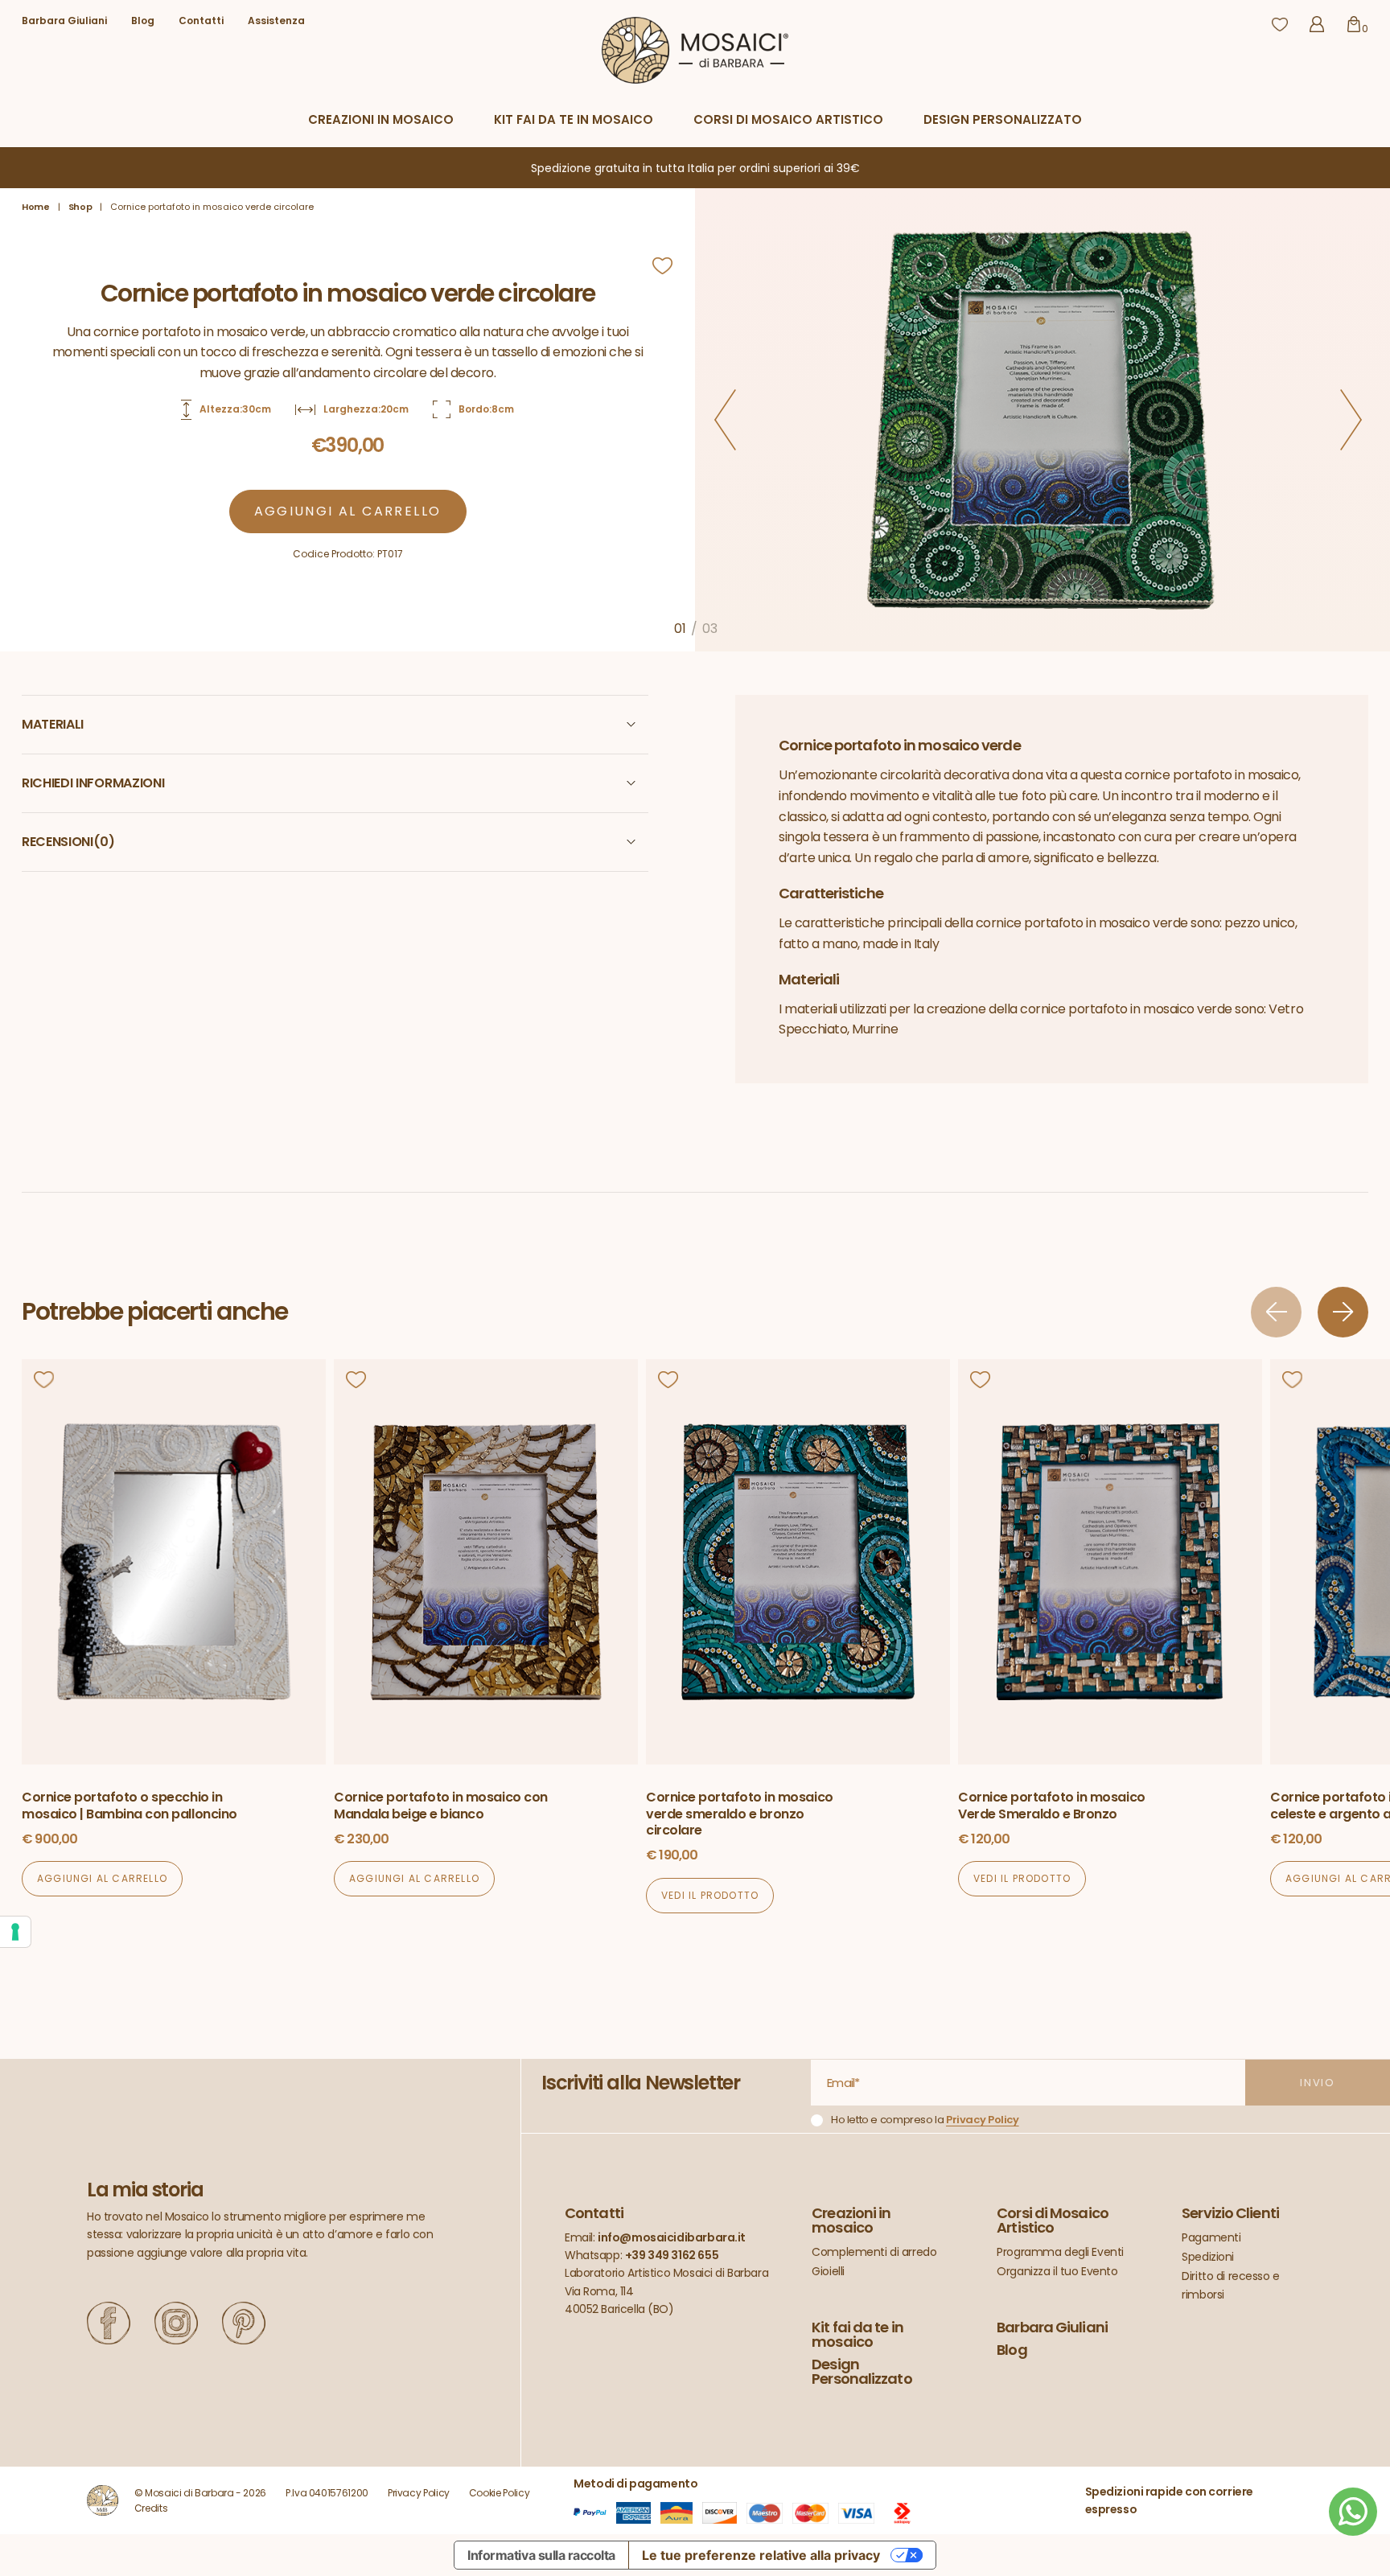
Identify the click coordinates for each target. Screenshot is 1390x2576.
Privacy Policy (983, 2120)
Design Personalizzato (1003, 119)
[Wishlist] (1280, 24)
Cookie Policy (499, 2493)
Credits (151, 2508)
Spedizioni (1208, 2257)
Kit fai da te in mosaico (857, 2335)
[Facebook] (109, 2323)
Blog (143, 21)
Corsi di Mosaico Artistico (788, 119)
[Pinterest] (244, 2323)
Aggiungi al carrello (348, 511)
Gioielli (828, 2271)
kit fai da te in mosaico (574, 119)
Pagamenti (1211, 2237)
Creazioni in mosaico (381, 119)
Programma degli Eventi (1060, 2252)
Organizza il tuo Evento (1057, 2271)
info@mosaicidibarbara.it (672, 2237)
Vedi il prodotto (710, 1895)
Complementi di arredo (874, 2252)
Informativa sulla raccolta (541, 2555)
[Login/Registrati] (1317, 24)
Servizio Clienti (1230, 2213)
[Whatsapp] (1353, 2512)
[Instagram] (176, 2323)
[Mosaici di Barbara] (695, 50)
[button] (725, 420)
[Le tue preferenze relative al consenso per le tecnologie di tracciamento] (15, 1932)
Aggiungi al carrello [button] (102, 1878)
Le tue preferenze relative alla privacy (761, 2555)
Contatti (201, 21)
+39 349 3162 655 (672, 2255)
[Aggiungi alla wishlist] (662, 267)
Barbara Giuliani (64, 21)
